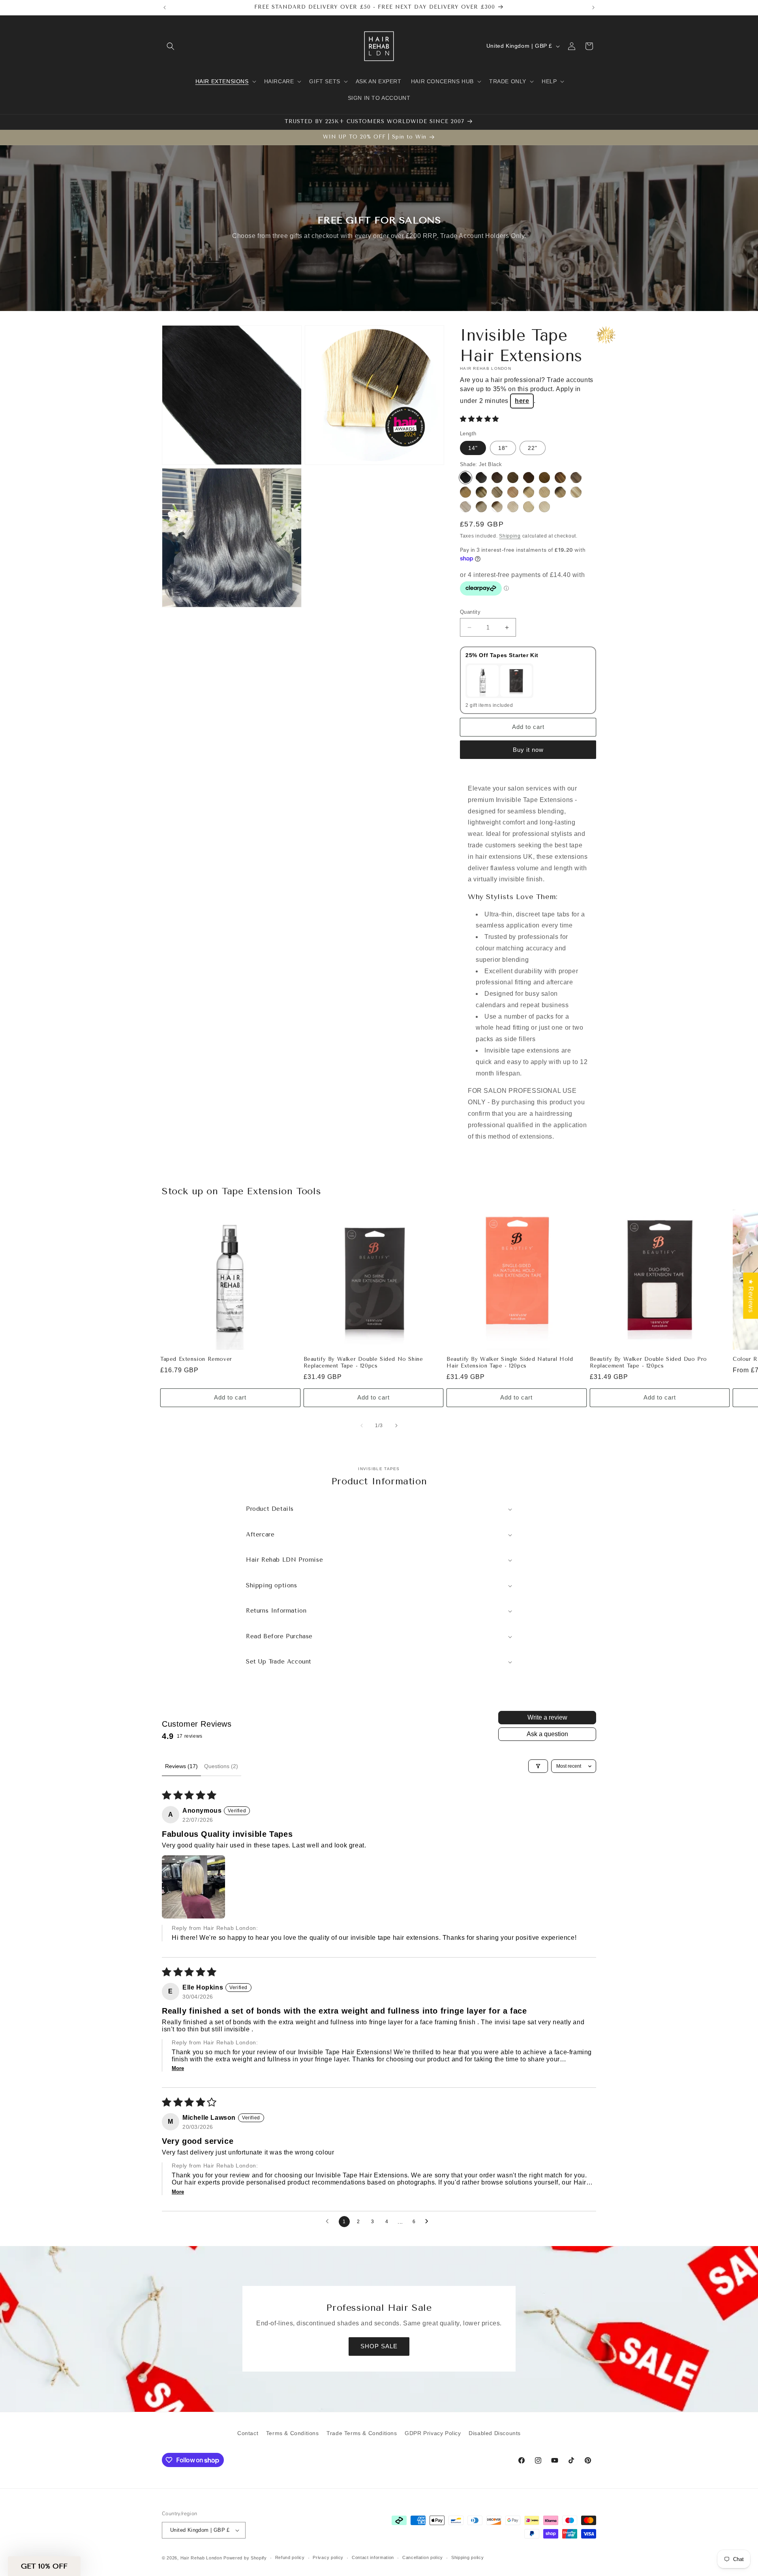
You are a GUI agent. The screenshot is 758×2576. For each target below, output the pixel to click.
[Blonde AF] (513, 507)
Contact (248, 2433)
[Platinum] (529, 507)
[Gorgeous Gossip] (529, 478)
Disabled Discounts (495, 2433)
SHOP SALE (379, 2347)
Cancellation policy (423, 2557)
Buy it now (528, 750)
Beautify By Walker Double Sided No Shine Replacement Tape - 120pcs (363, 1362)
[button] (171, 46)
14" (473, 448)
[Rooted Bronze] (560, 478)
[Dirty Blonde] (544, 492)
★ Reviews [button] (751, 1295)
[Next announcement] (593, 7)
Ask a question (547, 1734)
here (522, 401)
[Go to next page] (429, 2222)
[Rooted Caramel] (576, 478)
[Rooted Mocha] (513, 492)
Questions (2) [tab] (221, 1766)
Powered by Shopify (245, 2558)
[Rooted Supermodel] (481, 492)
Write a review (547, 1717)
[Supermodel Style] (497, 492)
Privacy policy (328, 2557)
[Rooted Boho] (465, 492)
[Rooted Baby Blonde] (481, 507)
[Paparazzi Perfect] (497, 478)
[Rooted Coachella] (560, 492)
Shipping (510, 536)
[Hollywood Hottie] (544, 478)
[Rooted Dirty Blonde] (529, 492)
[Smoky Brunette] (513, 478)
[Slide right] (396, 1426)
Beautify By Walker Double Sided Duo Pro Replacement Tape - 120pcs (648, 1362)
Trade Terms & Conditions (362, 2433)
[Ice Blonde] (544, 507)
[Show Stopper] (481, 478)
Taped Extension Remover (196, 1359)
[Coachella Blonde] (576, 492)
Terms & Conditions (293, 2433)
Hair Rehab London (201, 2558)
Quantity (470, 612)
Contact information (373, 2557)
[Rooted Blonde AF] (497, 507)
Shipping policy (468, 2557)
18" (503, 448)
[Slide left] (362, 1426)
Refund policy (290, 2557)
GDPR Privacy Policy (433, 2433)
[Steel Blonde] (465, 507)
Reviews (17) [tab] (181, 1766)
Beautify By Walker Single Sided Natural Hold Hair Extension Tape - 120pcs (510, 1362)
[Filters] (538, 1766)
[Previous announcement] (165, 7)
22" (533, 448)
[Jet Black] (465, 478)
